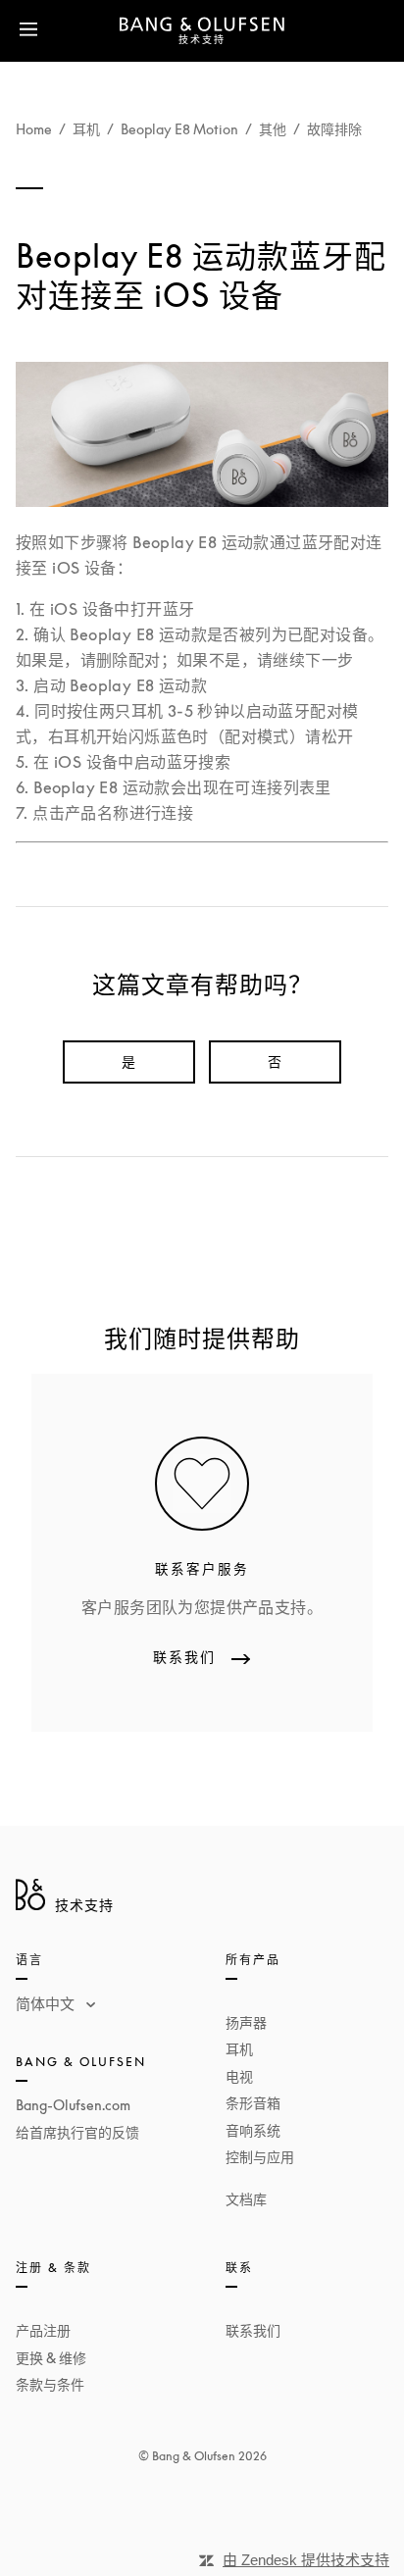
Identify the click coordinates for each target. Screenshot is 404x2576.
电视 (239, 2076)
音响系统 (253, 2130)
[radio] (129, 1062)
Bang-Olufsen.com (73, 2105)
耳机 (86, 129)
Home (34, 129)
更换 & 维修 (51, 2358)
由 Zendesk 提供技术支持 (306, 2560)
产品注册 (43, 2330)
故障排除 (334, 129)
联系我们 (253, 2330)
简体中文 (47, 2003)
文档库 (246, 2199)
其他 (273, 129)
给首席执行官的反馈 (77, 2132)
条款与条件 (50, 2384)
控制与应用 (260, 2157)
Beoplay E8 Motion (179, 129)
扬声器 (246, 2022)
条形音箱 (253, 2103)
